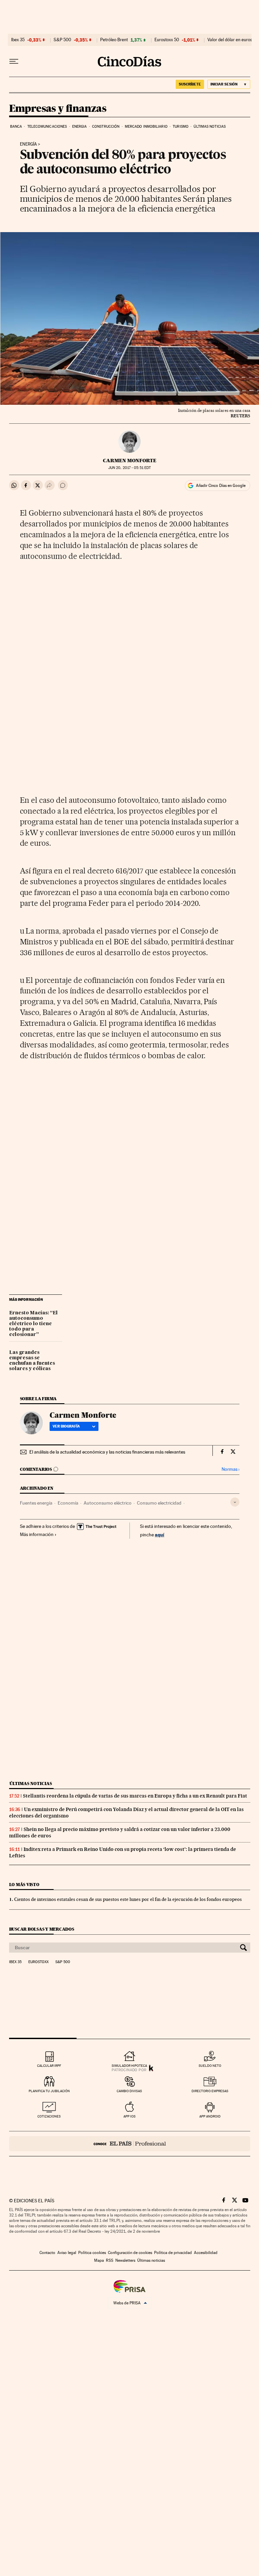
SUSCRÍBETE (190, 84)
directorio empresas (210, 2091)
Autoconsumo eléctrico (108, 1503)
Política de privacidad (173, 2253)
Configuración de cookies (130, 2253)
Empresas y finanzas (58, 109)
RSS (110, 2260)
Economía (68, 1503)
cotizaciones (49, 2116)
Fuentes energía (36, 1503)
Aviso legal (67, 2253)
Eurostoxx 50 (167, 40)
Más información (37, 1534)
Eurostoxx (38, 1962)
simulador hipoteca (129, 2066)
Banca (16, 127)
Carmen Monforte (130, 461)
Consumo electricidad (159, 1503)
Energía (28, 144)
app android (210, 2116)
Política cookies (92, 2253)
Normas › (231, 1469)
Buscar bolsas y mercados (42, 1929)
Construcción (106, 127)
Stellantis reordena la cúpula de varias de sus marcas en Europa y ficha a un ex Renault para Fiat (135, 1796)
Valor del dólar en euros (230, 40)
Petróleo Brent (114, 40)
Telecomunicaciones (47, 127)
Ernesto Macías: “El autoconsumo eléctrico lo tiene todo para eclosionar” (33, 1324)
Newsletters (125, 2260)
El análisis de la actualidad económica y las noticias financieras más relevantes (107, 1452)
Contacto (47, 2253)
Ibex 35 (18, 40)
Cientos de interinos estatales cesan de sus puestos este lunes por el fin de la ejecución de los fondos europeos (128, 1899)
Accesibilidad (206, 2253)
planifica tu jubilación (49, 2091)
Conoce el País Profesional (130, 2144)
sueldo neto (210, 2066)
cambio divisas (129, 2091)
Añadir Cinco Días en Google (221, 486)
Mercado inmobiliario (146, 127)
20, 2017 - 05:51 (129, 468)
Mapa (99, 2260)
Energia (80, 127)
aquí (160, 1534)
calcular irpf (49, 2066)
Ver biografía (66, 1426)
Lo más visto (24, 1885)
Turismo (181, 127)
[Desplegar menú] (14, 61)
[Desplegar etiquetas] (235, 1502)
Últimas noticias (210, 127)
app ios (129, 2116)
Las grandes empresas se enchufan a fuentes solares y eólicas (32, 1361)
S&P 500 (62, 40)
